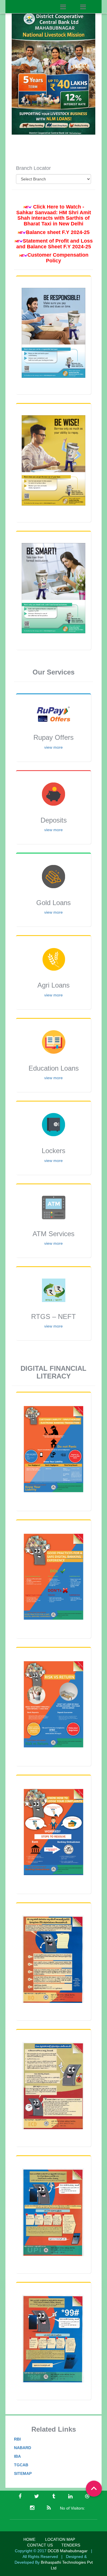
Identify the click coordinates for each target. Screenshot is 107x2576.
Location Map (60, 2539)
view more (53, 747)
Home (29, 2539)
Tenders (71, 2545)
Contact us (40, 2545)
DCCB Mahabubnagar (68, 2551)
